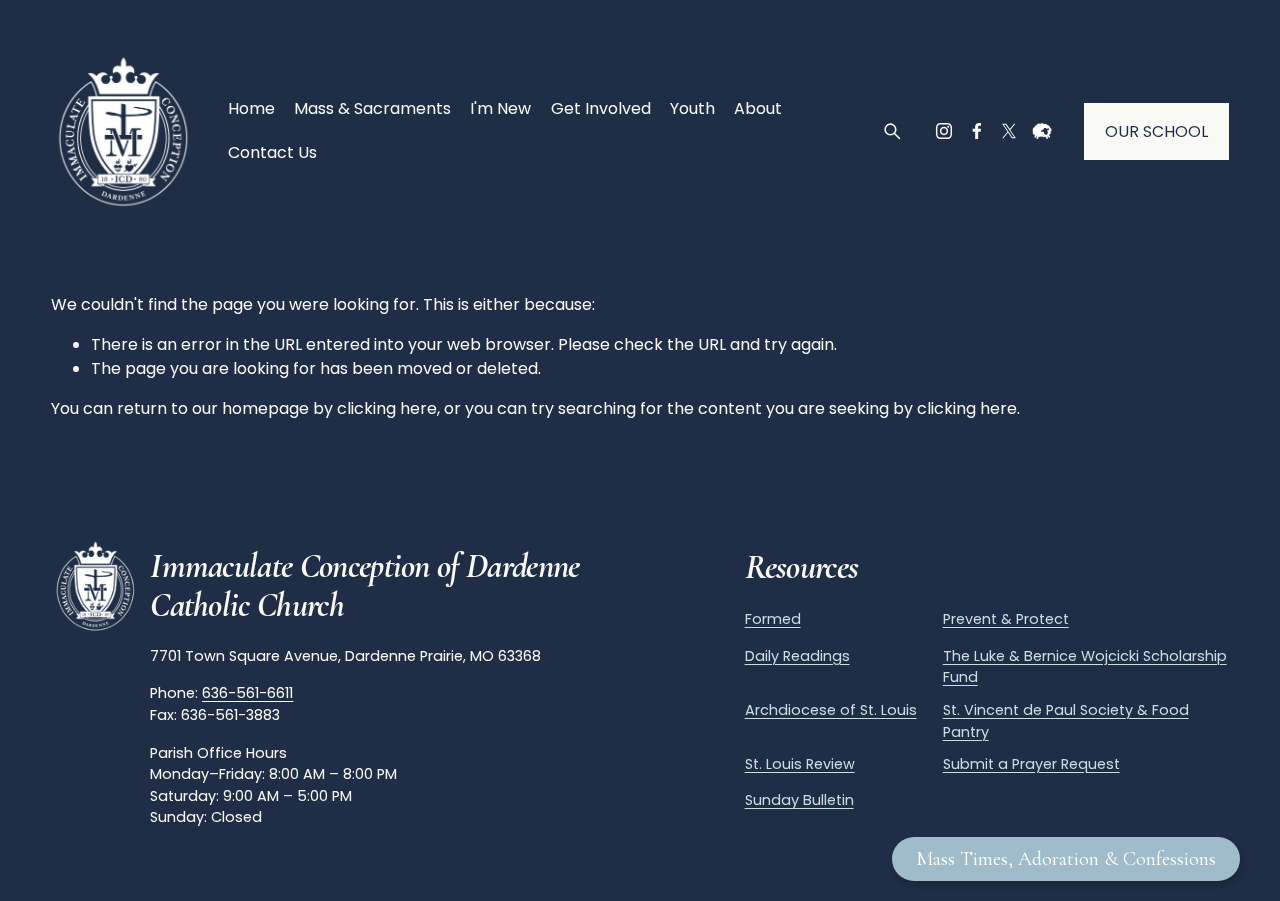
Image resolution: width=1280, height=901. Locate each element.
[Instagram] (944, 131)
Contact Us (272, 152)
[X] (1009, 131)
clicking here (387, 408)
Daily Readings (797, 656)
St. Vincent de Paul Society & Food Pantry (1066, 721)
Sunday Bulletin (799, 800)
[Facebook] (977, 131)
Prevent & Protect (1006, 619)
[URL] (1042, 131)
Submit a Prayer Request (1031, 764)
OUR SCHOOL (1156, 131)
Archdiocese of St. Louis (831, 710)
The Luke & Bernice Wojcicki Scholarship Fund (1085, 667)
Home (251, 108)
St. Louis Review (800, 764)
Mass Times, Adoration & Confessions (1066, 859)
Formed (773, 619)
